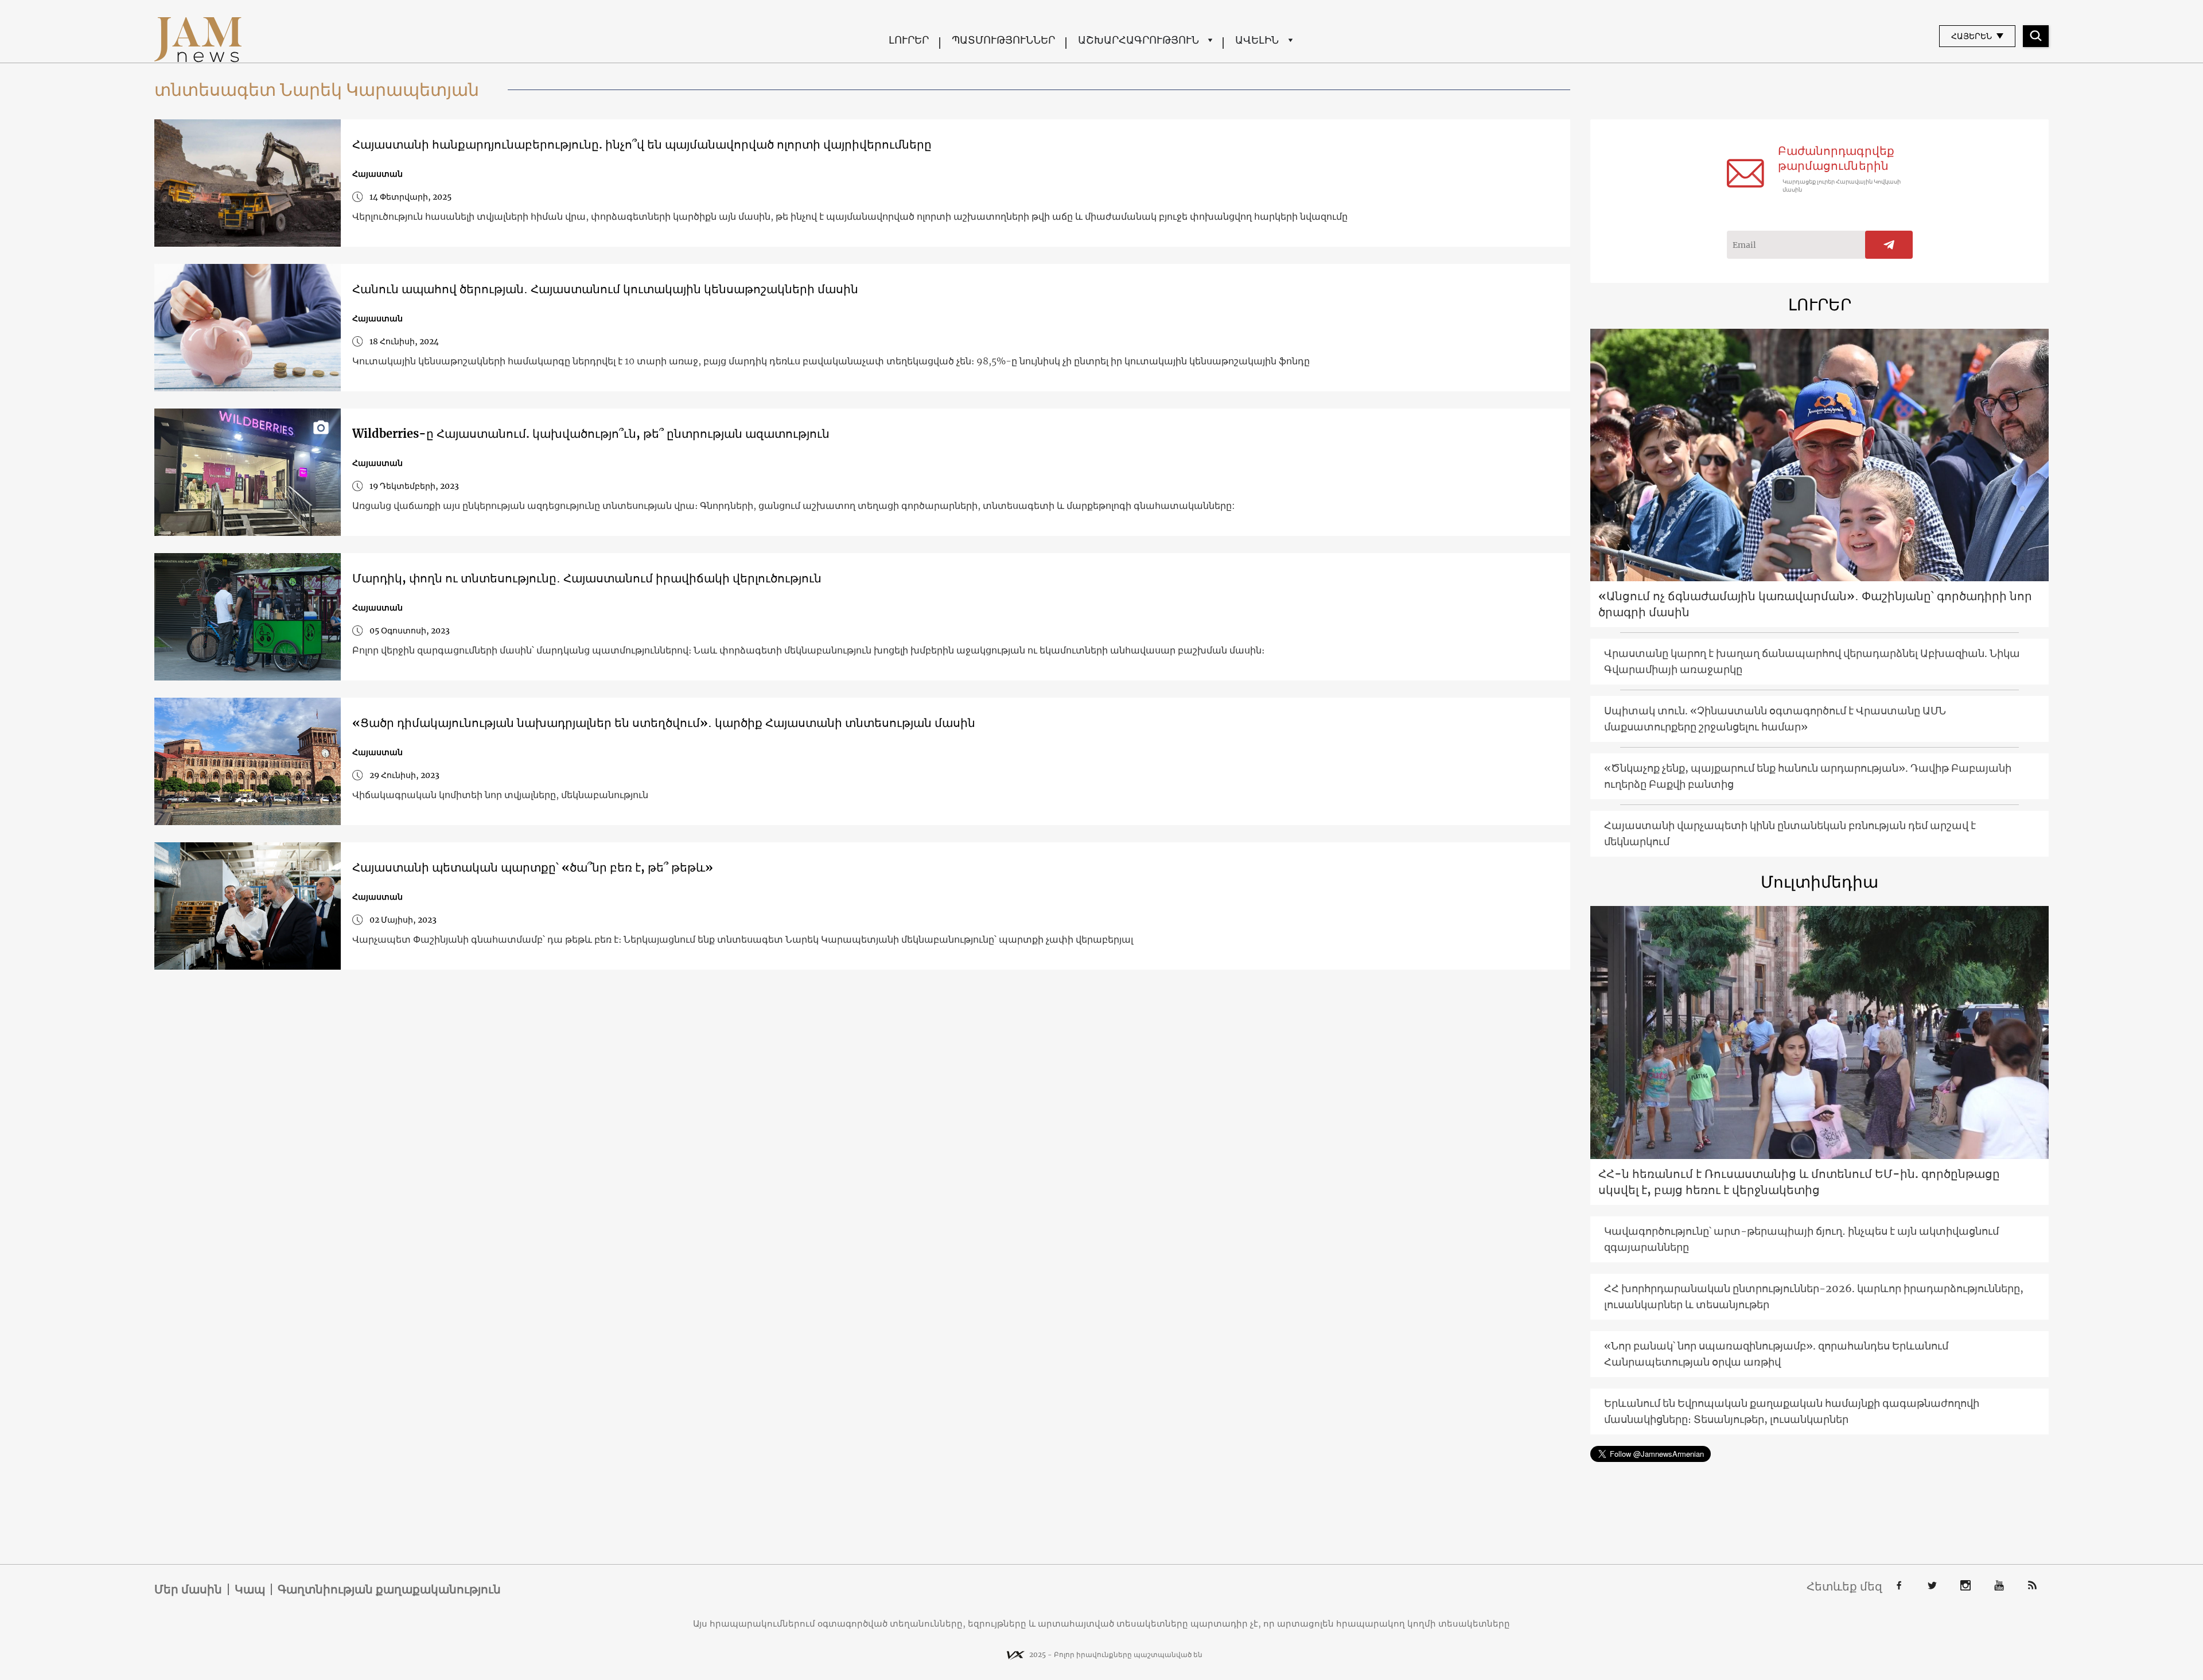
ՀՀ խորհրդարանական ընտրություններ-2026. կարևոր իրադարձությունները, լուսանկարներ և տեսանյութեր (1814, 1296)
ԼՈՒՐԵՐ (909, 40)
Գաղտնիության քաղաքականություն (389, 1589)
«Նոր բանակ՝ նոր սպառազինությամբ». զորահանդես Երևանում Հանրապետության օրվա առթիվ (1776, 1354)
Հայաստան (377, 174)
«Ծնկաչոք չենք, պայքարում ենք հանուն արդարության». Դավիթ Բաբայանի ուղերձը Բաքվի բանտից (1808, 776)
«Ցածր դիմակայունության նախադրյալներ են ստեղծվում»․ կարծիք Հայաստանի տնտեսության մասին (664, 723)
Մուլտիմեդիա (1819, 882)
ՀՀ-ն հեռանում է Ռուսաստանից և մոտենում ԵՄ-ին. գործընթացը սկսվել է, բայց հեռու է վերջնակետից (1799, 1182)
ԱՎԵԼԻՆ (1257, 40)
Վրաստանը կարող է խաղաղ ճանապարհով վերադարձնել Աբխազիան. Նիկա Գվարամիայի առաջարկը (1812, 661)
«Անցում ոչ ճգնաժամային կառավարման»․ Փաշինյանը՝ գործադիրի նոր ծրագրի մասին (1815, 604)
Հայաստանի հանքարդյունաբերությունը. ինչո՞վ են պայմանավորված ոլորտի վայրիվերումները (642, 144)
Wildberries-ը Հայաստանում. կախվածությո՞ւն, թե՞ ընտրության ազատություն (591, 433)
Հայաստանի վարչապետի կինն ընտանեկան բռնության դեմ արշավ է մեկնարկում (1790, 833)
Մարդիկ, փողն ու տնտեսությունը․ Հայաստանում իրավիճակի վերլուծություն (587, 578)
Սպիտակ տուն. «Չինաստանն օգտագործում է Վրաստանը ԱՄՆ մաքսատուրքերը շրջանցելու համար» (1775, 719)
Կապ (250, 1589)
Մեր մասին (188, 1589)
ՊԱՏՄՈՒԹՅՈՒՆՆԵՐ (1003, 40)
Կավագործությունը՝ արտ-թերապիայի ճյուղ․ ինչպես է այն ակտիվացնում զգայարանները (1801, 1239)
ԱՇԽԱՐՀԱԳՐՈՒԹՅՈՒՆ (1139, 40)
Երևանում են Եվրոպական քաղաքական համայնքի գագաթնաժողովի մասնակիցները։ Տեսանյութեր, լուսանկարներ (1792, 1411)
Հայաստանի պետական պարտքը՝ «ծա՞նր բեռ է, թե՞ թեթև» (533, 867)
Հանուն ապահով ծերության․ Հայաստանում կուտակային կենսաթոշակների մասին (605, 289)
